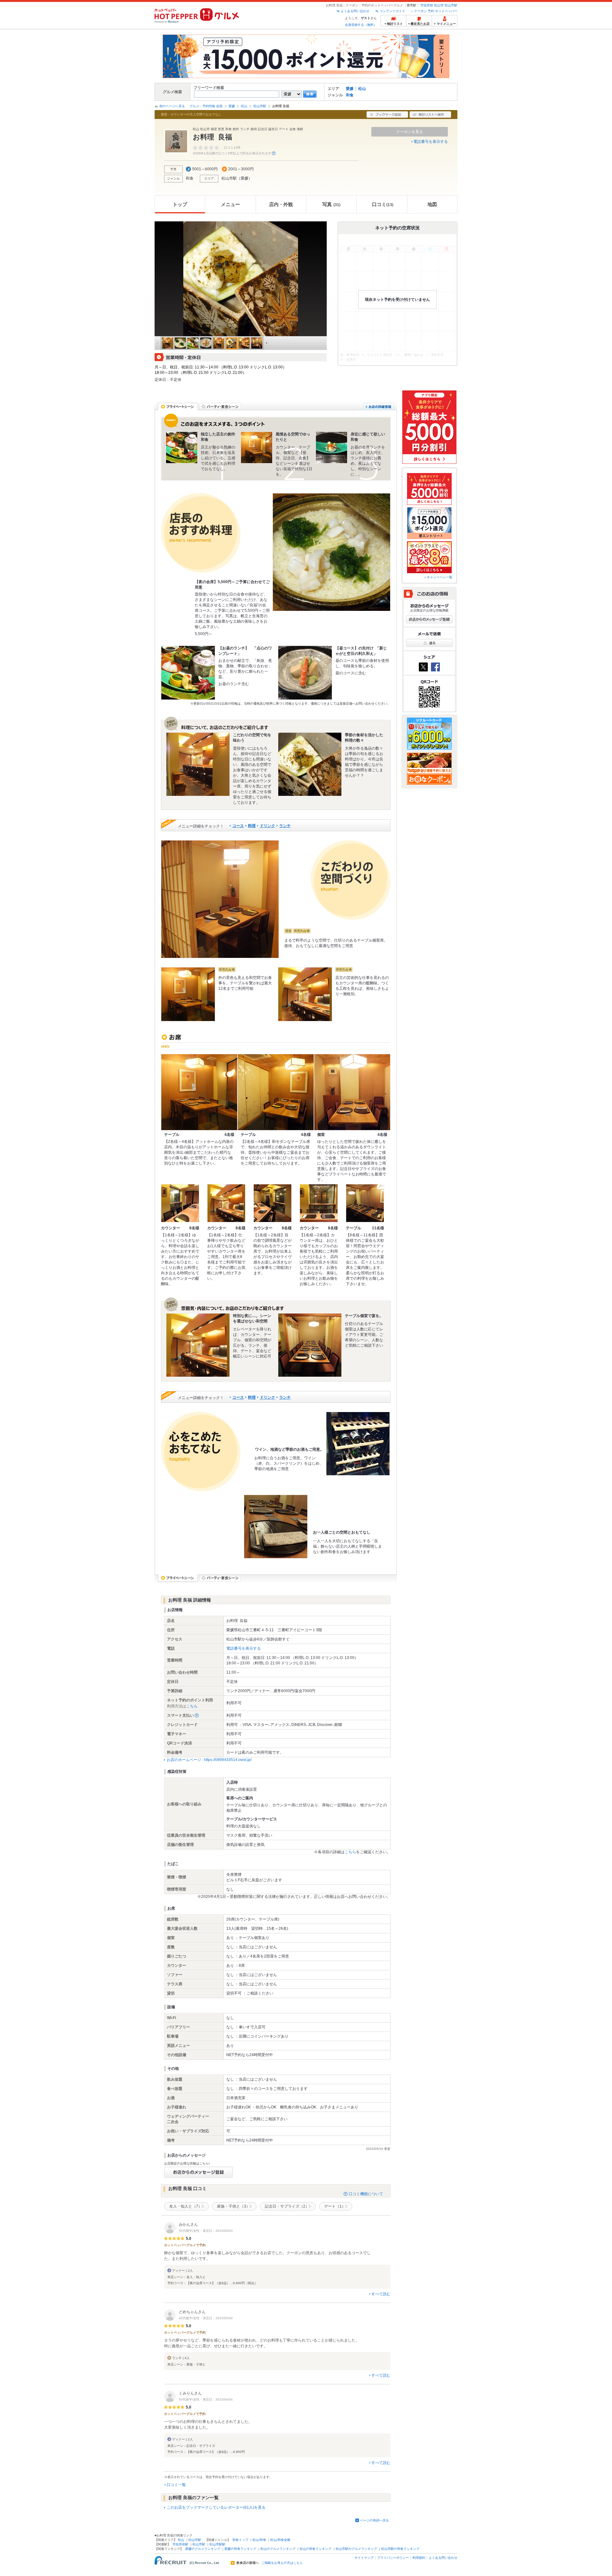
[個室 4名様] (352, 1092)
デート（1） (335, 2206)
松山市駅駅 (217, 2544)
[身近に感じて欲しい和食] (331, 448)
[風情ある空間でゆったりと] (257, 448)
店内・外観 (281, 204)
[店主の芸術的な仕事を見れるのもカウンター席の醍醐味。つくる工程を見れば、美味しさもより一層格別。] (305, 994)
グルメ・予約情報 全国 (206, 106)
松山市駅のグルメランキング (356, 2549)
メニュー (230, 204)
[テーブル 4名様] (199, 1092)
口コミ (383, 204)
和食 (350, 95)
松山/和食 (259, 2540)
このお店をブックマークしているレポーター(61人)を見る (216, 2507)
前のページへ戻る (172, 106)
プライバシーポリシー (393, 2558)
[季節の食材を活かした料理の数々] (310, 764)
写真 (331, 204)
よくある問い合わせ (355, 11)
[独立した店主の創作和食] (182, 448)
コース (238, 826)
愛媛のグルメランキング (203, 2549)
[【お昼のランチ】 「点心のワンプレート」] (188, 673)
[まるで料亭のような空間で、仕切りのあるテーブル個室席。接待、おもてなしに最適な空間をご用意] (220, 899)
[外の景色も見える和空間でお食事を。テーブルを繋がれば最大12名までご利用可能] (188, 994)
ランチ (285, 826)
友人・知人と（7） (186, 2206)
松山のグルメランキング (278, 2549)
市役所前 (427, 5)
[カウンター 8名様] (180, 1203)
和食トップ (240, 2540)
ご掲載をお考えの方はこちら (282, 2563)
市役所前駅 (180, 2544)
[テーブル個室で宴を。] (310, 1345)
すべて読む (381, 2294)
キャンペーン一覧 (440, 577)
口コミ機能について (366, 2194)
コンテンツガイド (392, 11)
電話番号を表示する (431, 142)
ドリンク (267, 826)
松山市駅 (451, 5)
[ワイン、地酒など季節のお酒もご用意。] (358, 1444)
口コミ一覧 (176, 2485)
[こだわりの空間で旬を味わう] (198, 764)
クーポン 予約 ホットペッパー (436, 11)
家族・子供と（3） (233, 2206)
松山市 (439, 5)
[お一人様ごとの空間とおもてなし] (276, 1527)
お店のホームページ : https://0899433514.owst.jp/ (209, 1760)
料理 (252, 826)
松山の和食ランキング (316, 2549)
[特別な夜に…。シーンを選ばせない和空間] (198, 1345)
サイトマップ (364, 2558)
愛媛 (350, 89)
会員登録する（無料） (361, 25)
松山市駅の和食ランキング (400, 2549)
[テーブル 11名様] (365, 1203)
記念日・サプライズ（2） (287, 2206)
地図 (432, 204)
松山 (362, 89)
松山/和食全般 (280, 2540)
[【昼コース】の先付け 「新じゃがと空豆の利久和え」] (305, 673)
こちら (192, 1706)
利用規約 (419, 2558)
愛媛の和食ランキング (240, 2549)
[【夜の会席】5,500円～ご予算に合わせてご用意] (331, 552)
